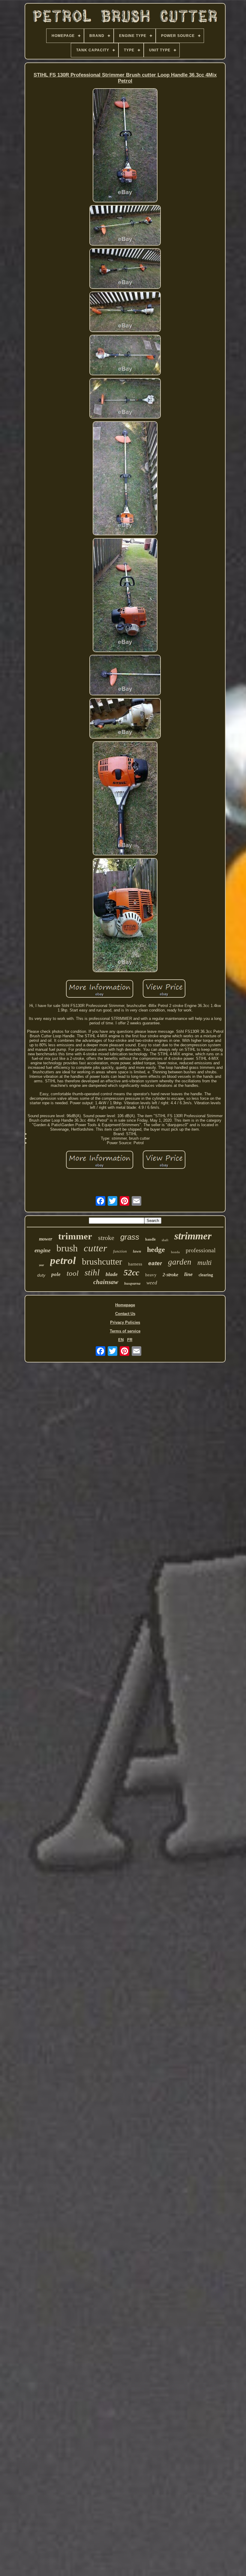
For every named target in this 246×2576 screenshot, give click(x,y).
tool (73, 1273)
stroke (106, 1238)
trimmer (75, 1236)
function (120, 1251)
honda (175, 1252)
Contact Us (125, 1314)
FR (130, 1340)
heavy (151, 1275)
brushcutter (102, 1261)
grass (130, 1237)
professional (201, 1250)
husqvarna (132, 1283)
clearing (206, 1275)
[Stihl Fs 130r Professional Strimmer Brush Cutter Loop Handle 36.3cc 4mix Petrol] (125, 146)
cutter (95, 1248)
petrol (63, 1261)
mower (46, 1239)
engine (42, 1250)
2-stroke (170, 1275)
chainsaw (106, 1282)
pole (56, 1274)
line (188, 1274)
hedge (156, 1250)
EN (121, 1340)
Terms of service (125, 1331)
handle (150, 1239)
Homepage (125, 1305)
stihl (92, 1272)
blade (112, 1274)
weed (152, 1283)
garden (180, 1262)
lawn (137, 1251)
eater (155, 1263)
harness (135, 1264)
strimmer (193, 1236)
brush (67, 1248)
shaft (165, 1240)
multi (204, 1263)
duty (41, 1275)
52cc (131, 1273)
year (42, 1265)
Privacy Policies (125, 1322)
